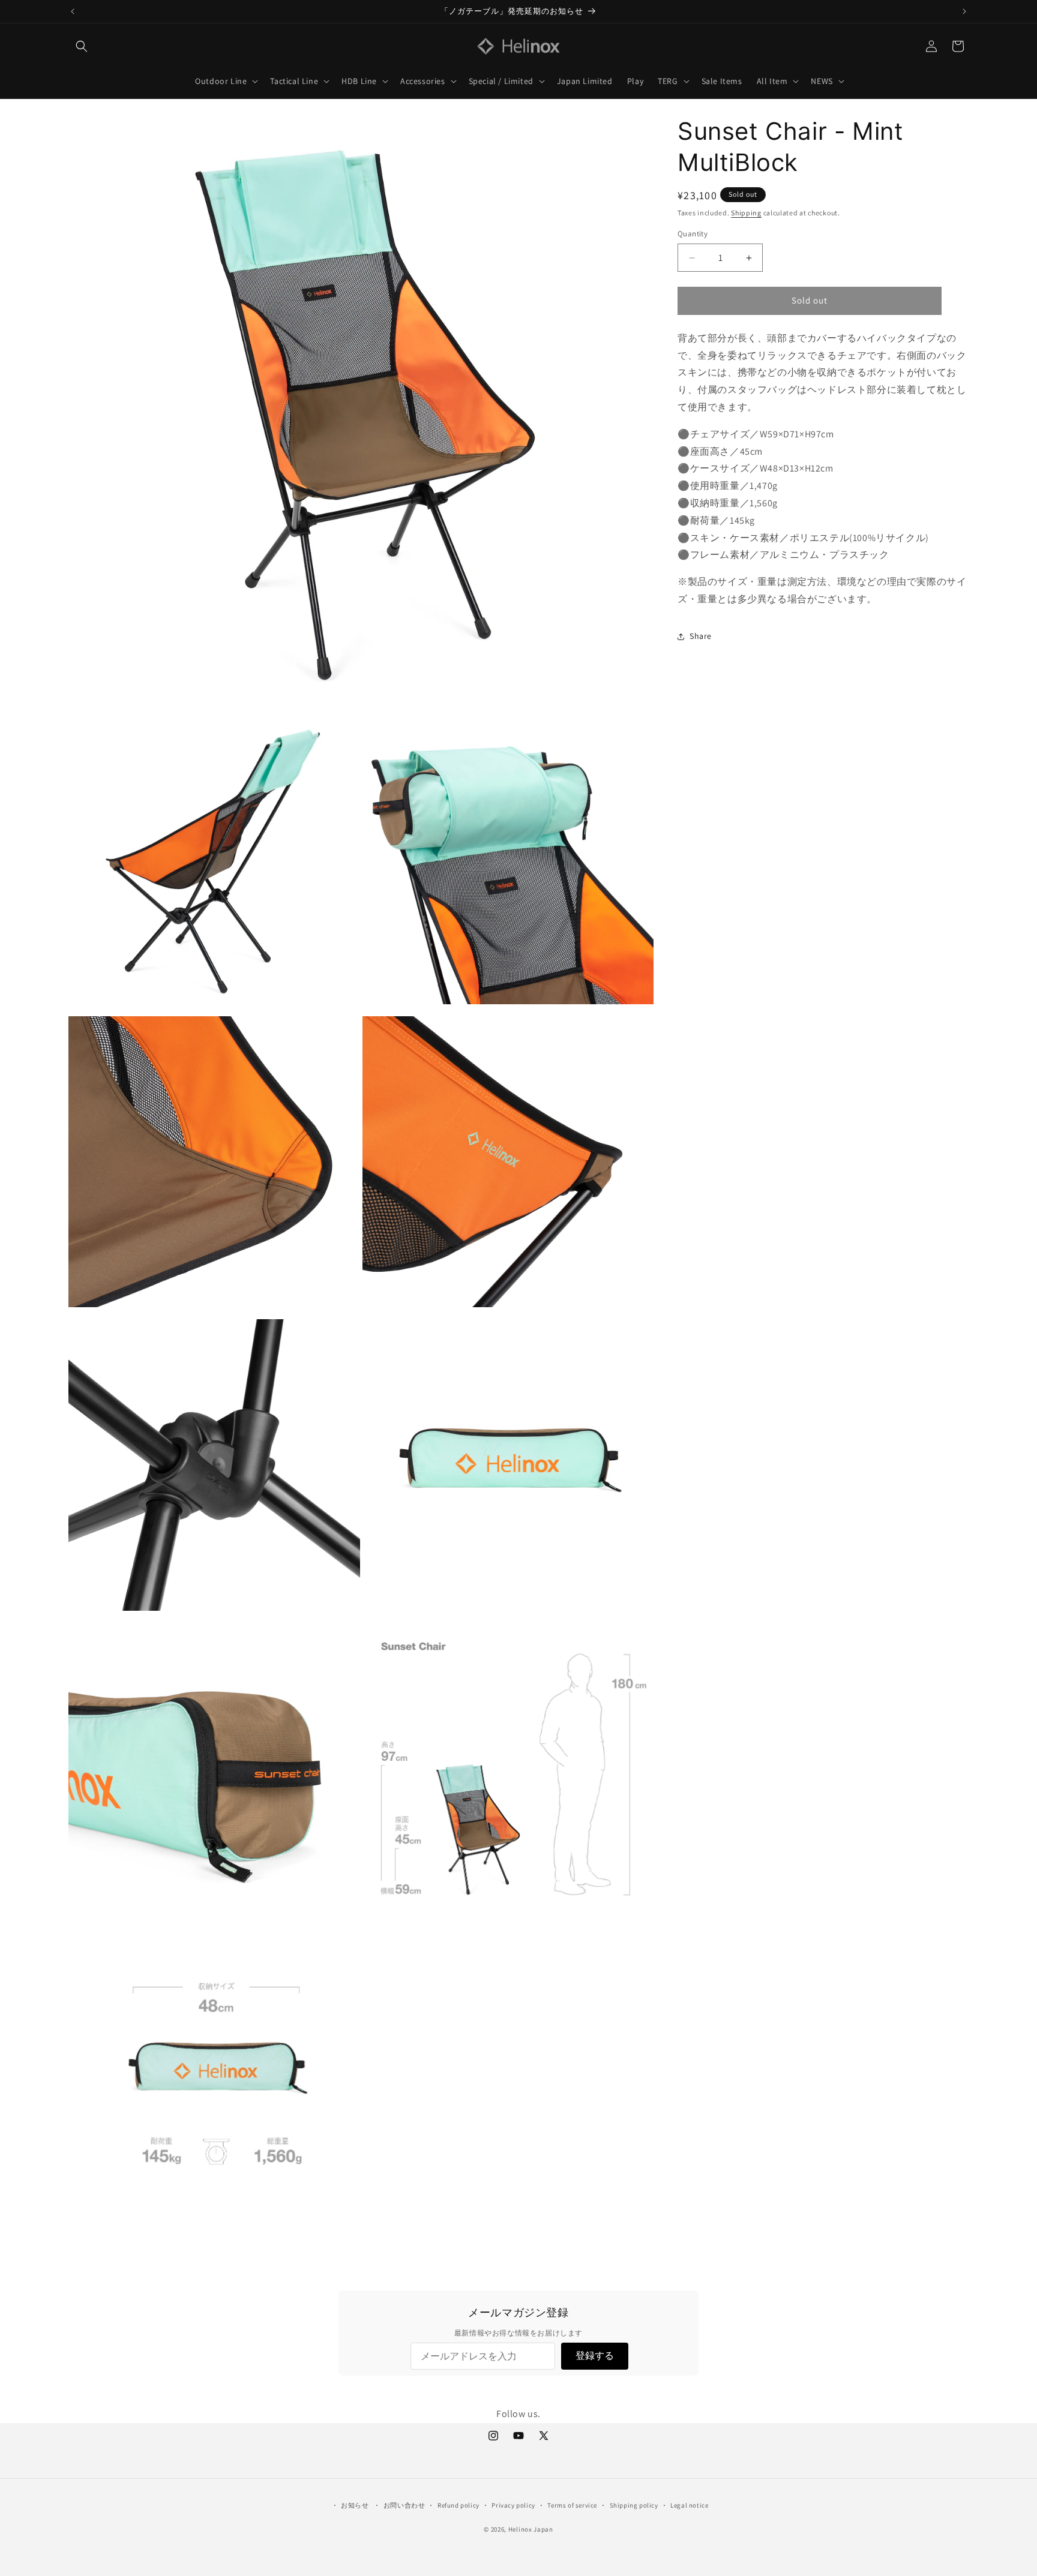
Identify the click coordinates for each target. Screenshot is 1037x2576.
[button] (82, 46)
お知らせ (355, 2505)
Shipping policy (634, 2505)
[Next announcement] (964, 11)
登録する (595, 2356)
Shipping (746, 213)
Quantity (693, 234)
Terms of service (572, 2505)
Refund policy (458, 2505)
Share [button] (701, 636)
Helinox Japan (531, 2529)
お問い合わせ (404, 2505)
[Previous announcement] (73, 11)
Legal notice (689, 2505)
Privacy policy (513, 2505)
